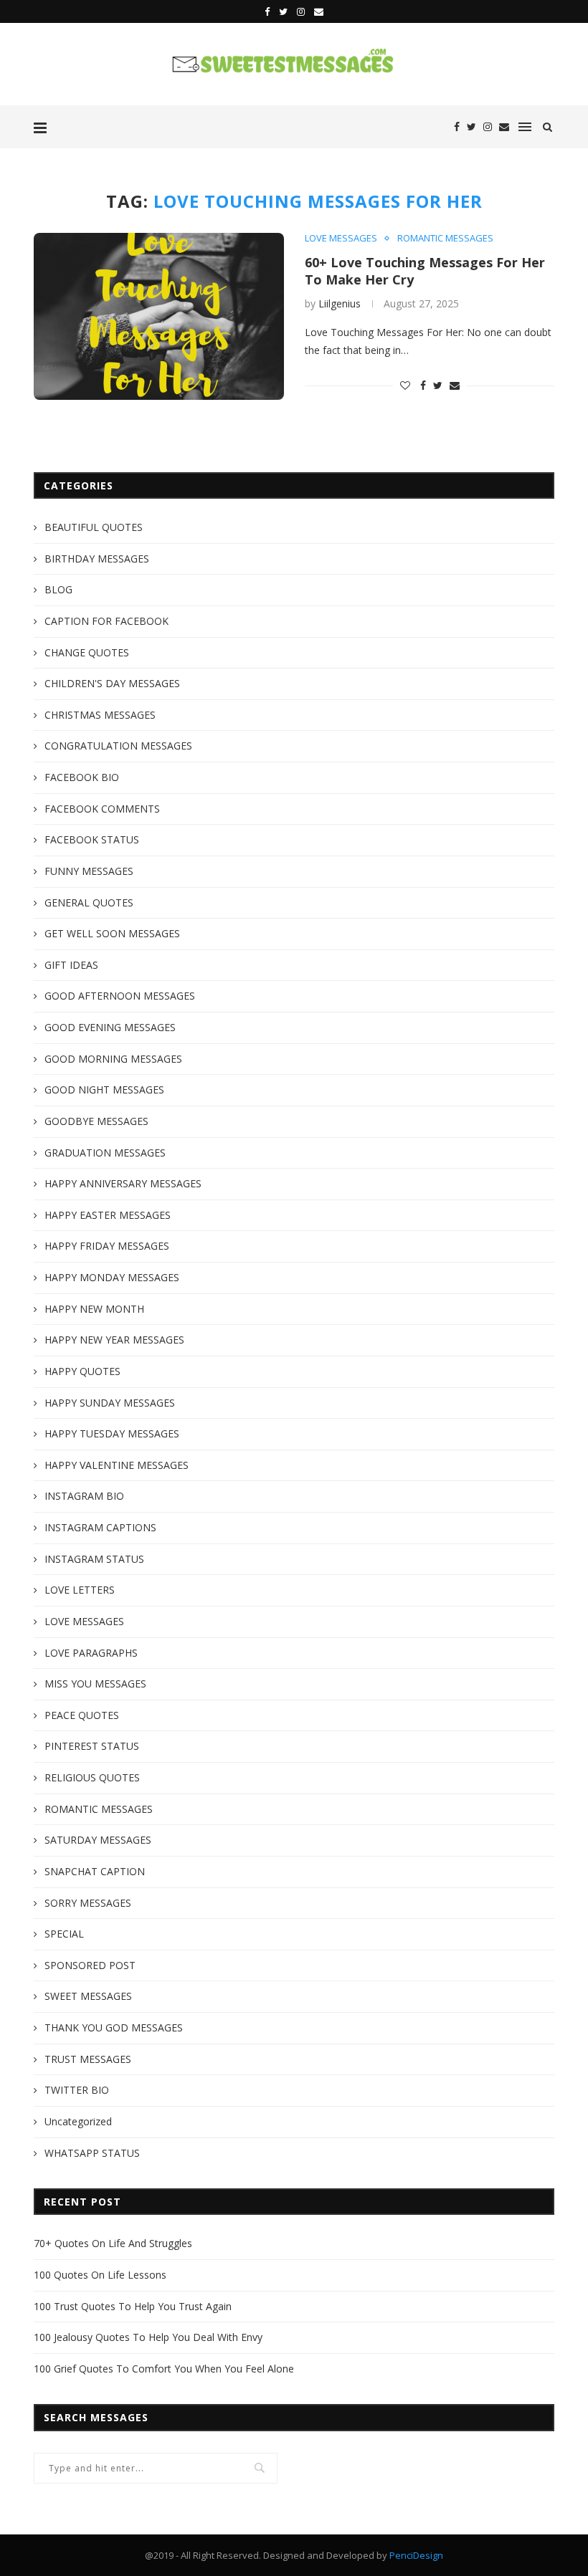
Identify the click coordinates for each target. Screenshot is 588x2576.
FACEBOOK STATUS (92, 839)
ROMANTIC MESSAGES (445, 239)
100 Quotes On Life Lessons (100, 2275)
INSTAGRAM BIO (84, 1496)
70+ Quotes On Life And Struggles (113, 2243)
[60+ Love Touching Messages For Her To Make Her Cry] (159, 316)
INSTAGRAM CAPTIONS (100, 1527)
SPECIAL (64, 1934)
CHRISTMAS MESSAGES (100, 715)
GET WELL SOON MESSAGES (112, 933)
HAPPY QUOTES (82, 1371)
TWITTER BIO (77, 2090)
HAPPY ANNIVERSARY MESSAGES (123, 1183)
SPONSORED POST (90, 1965)
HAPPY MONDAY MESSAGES (112, 1277)
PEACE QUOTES (82, 1715)
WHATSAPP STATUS (92, 2153)
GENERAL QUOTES (89, 902)
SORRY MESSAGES (88, 1903)
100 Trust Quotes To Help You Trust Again (133, 2306)
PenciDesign (416, 2555)
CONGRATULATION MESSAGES (118, 746)
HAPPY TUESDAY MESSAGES (112, 1433)
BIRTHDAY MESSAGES (97, 559)
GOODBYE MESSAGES (96, 1121)
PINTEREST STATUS (92, 1746)
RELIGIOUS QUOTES (92, 1777)
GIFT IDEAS (71, 965)
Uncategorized (78, 2121)
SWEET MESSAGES (88, 1996)
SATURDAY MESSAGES (98, 1840)
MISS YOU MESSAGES (95, 1684)
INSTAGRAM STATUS (94, 1559)
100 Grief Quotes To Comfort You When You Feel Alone (164, 2369)
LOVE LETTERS (80, 1590)
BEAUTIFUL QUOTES (94, 527)
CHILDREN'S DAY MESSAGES (112, 683)
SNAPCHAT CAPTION (95, 1871)
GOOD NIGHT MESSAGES (104, 1090)
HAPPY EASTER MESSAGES (108, 1215)
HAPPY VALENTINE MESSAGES (117, 1465)
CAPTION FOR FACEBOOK (106, 621)
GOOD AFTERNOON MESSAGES (120, 996)
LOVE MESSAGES (341, 239)
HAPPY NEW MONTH (94, 1309)
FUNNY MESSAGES (89, 871)
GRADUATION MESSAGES (105, 1153)
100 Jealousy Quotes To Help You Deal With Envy (148, 2337)
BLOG (58, 589)
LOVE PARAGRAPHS (91, 1653)
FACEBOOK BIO (82, 777)
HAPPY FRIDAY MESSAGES (107, 1246)
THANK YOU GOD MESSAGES (114, 2027)
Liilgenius (340, 303)
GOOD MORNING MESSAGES (113, 1059)
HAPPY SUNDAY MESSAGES (110, 1403)
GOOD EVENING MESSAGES (110, 1027)
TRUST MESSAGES (88, 2059)
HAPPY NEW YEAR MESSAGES (114, 1340)
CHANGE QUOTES (87, 652)
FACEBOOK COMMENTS (102, 809)
